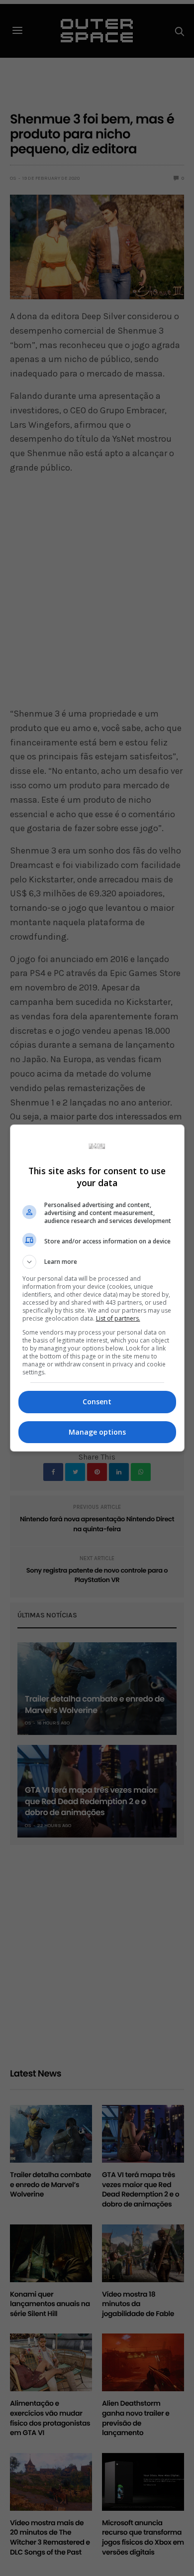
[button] (97, 1262)
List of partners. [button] (118, 1318)
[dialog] (97, 1288)
